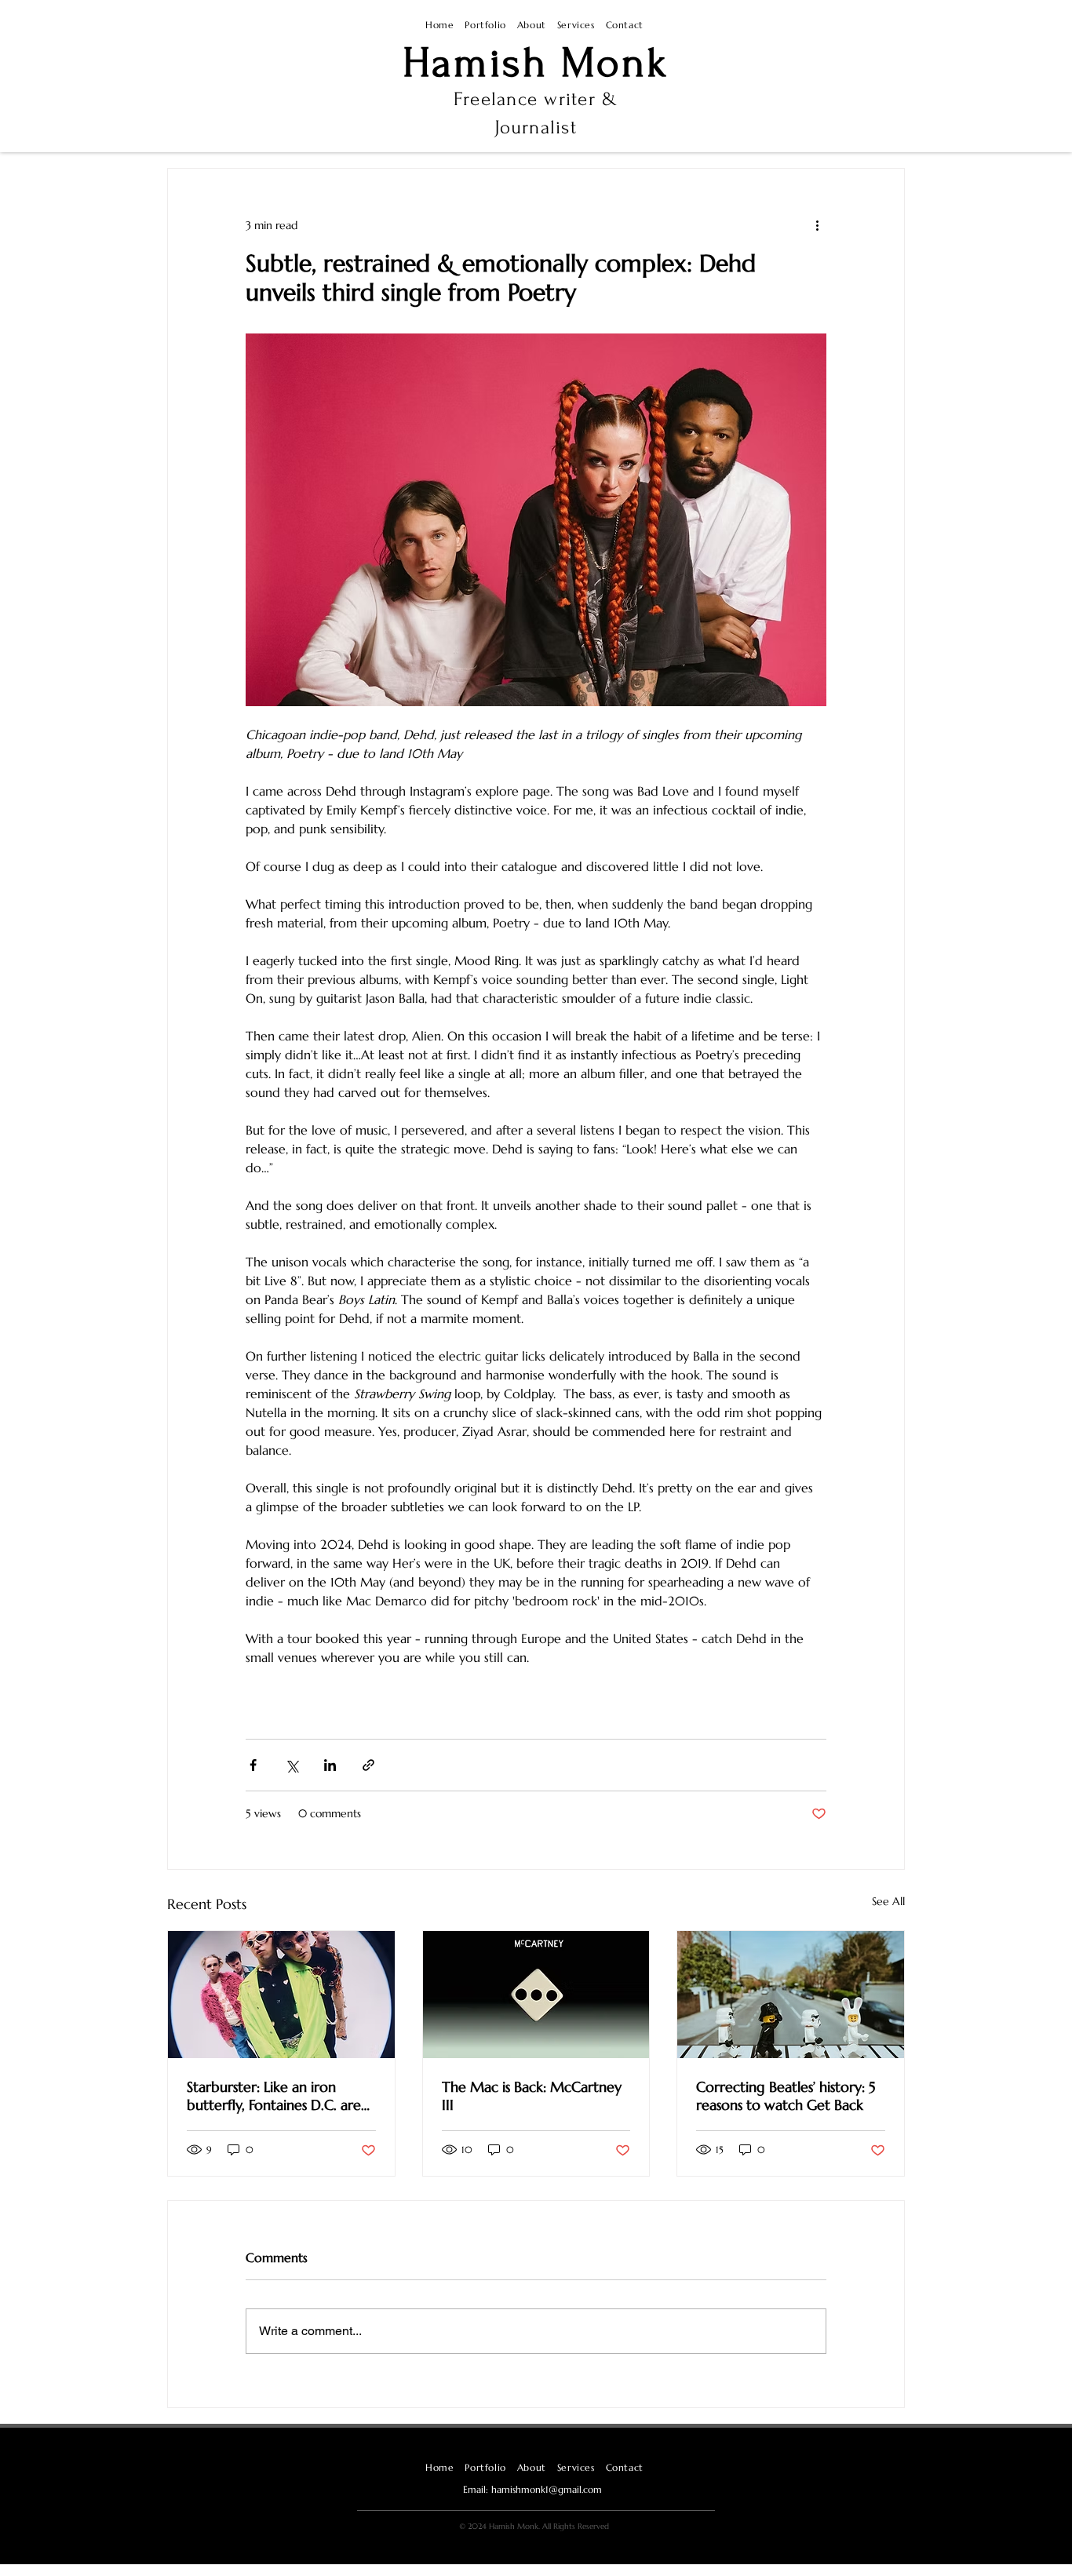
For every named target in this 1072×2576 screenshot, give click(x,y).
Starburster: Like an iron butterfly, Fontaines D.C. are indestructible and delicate (274, 2096)
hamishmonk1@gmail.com (547, 2489)
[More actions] (817, 225)
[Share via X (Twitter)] (292, 1765)
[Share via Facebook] (253, 1765)
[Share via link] (368, 1765)
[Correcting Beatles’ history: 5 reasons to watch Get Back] (791, 1995)
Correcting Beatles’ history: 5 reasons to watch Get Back (786, 2096)
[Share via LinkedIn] (330, 1765)
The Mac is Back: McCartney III (532, 2096)
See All (888, 1901)
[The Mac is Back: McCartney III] (536, 1995)
